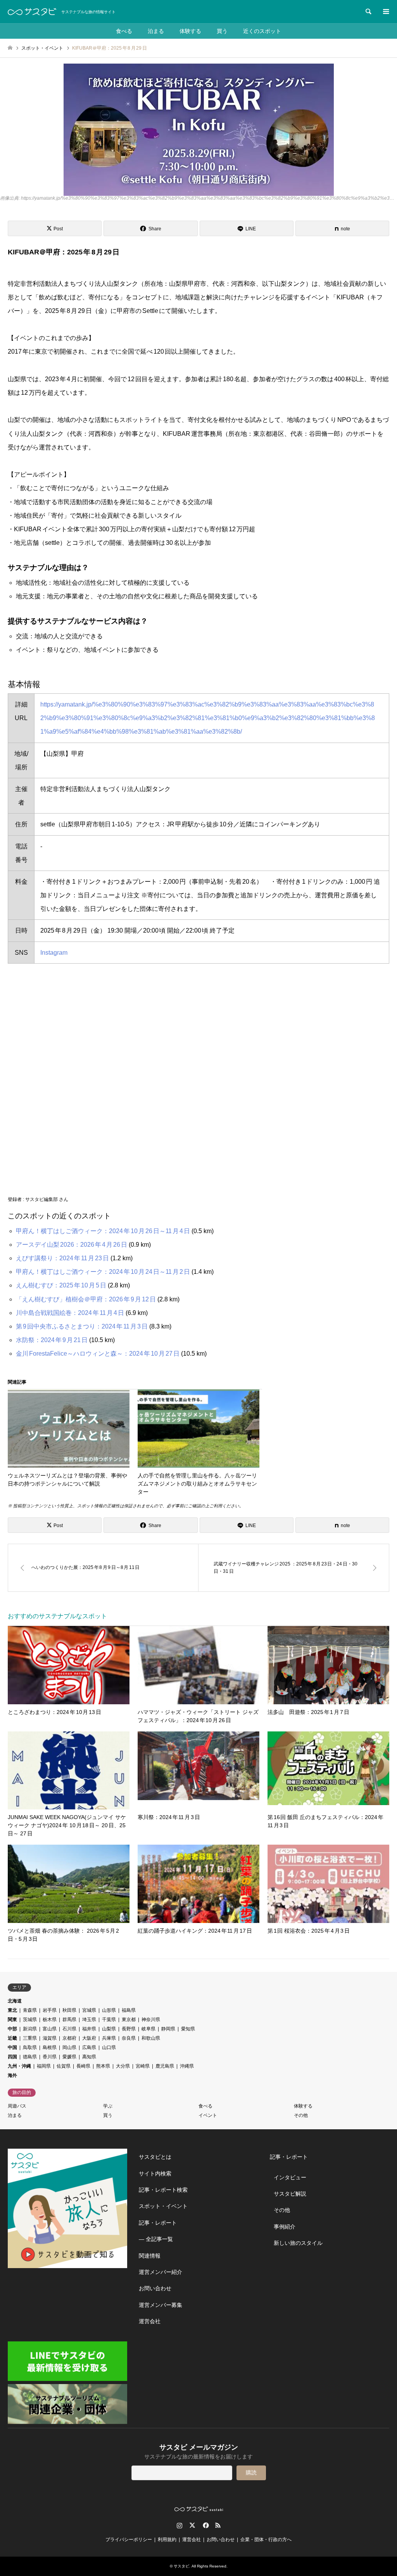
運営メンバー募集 (161, 2305)
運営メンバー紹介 (161, 2272)
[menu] (385, 12)
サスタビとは (155, 2157)
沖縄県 (187, 2066)
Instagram (54, 953)
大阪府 (89, 2038)
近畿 (12, 2038)
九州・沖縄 (19, 2066)
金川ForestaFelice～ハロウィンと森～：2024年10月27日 (98, 1354)
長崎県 (83, 2066)
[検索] (368, 12)
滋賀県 (50, 2038)
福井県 (89, 2029)
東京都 (129, 2020)
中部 (12, 2029)
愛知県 (188, 2029)
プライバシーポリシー (129, 2540)
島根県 (50, 2047)
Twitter (192, 2525)
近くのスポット (262, 31)
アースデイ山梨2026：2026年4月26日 (72, 1245)
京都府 (69, 2038)
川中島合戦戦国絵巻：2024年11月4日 (70, 1313)
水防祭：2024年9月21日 (52, 1340)
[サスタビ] (32, 12)
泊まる (156, 31)
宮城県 (89, 2010)
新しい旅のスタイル (298, 2243)
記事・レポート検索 (163, 2190)
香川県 (50, 2057)
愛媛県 (69, 2057)
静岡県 (168, 2029)
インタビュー (290, 2177)
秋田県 (69, 2010)
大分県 (123, 2066)
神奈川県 (151, 2020)
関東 (12, 2020)
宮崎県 (143, 2066)
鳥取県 (30, 2047)
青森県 (30, 2010)
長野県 (129, 2029)
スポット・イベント (163, 2206)
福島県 (129, 2010)
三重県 (30, 2038)
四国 (12, 2057)
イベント (208, 2115)
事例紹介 (285, 2227)
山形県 (109, 2010)
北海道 (15, 2001)
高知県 (89, 2057)
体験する (190, 31)
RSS (218, 2525)
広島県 (89, 2047)
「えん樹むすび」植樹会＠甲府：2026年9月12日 (86, 1299)
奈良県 (129, 2038)
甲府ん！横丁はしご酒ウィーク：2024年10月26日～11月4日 (103, 1231)
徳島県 (30, 2057)
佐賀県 (64, 2066)
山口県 (109, 2047)
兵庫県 (109, 2038)
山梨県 (109, 2029)
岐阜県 (148, 2029)
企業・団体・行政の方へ (266, 2540)
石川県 (69, 2029)
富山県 (50, 2029)
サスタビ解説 (290, 2194)
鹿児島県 (165, 2066)
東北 (12, 2010)
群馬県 (69, 2020)
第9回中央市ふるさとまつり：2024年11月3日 (82, 1326)
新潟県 (30, 2029)
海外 (12, 2075)
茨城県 (30, 2020)
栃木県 (50, 2020)
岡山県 (69, 2047)
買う (222, 31)
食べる (124, 31)
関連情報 (150, 2256)
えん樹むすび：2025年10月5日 (61, 1285)
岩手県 (50, 2010)
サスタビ (181, 2566)
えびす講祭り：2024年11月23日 (62, 1258)
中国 (12, 2047)
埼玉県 (89, 2020)
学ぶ (108, 2106)
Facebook (205, 2525)
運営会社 (150, 2321)
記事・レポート (158, 2223)
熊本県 (103, 2066)
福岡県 (44, 2066)
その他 (301, 2115)
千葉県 (109, 2020)
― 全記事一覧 (156, 2239)
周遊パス (17, 2106)
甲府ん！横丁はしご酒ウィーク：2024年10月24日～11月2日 (103, 1272)
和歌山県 (151, 2038)
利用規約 (167, 2540)
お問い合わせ (155, 2288)
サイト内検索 (155, 2173)
